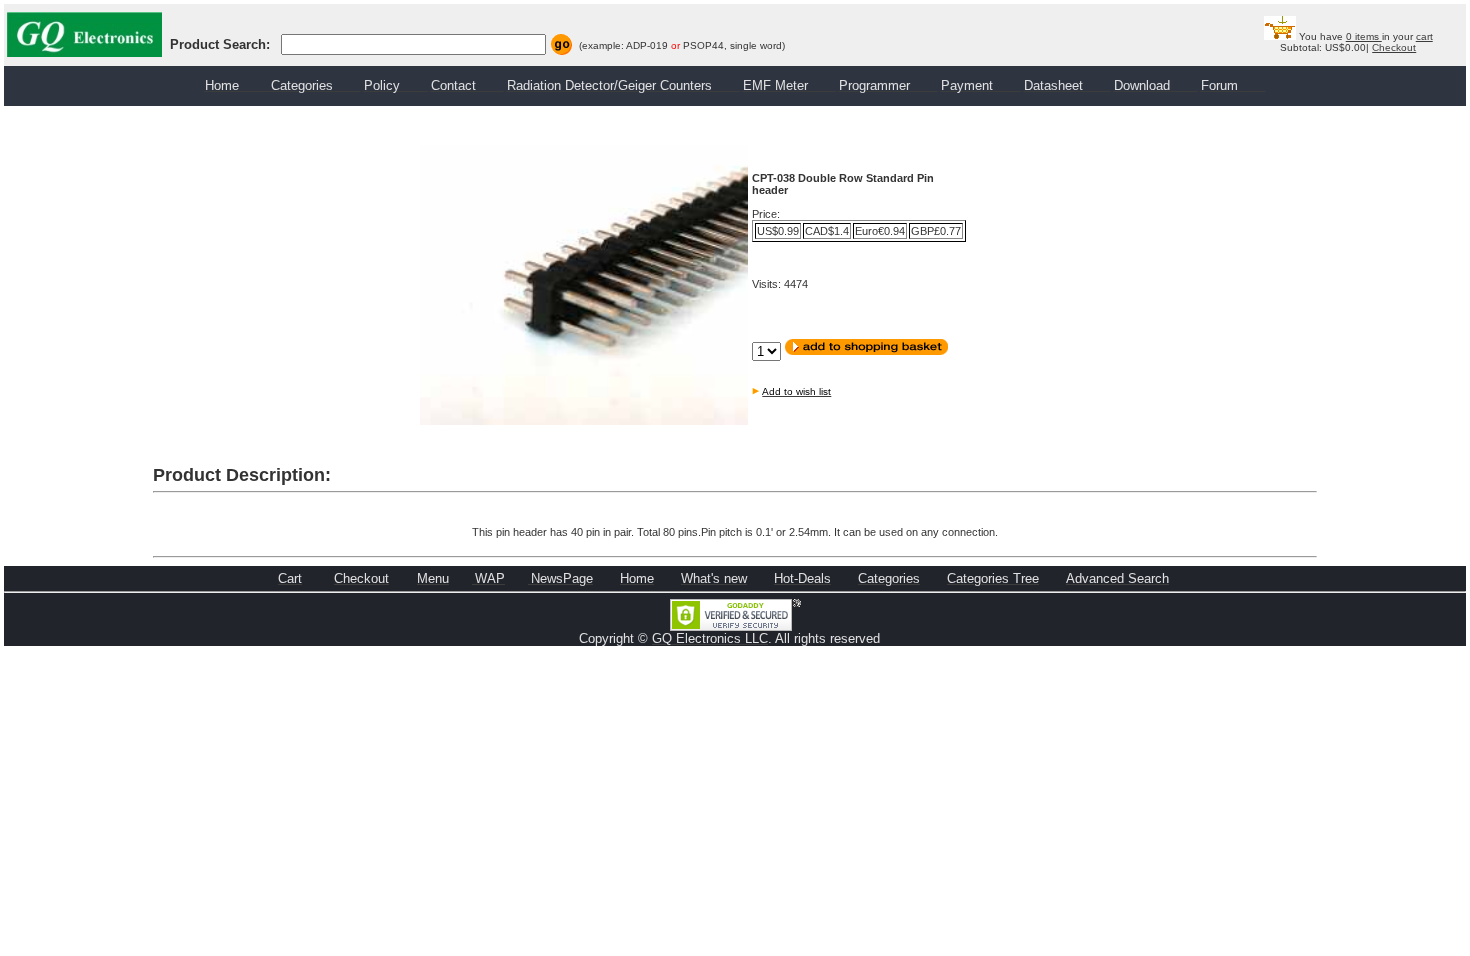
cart (1424, 36)
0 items (1364, 36)
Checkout (1394, 47)
